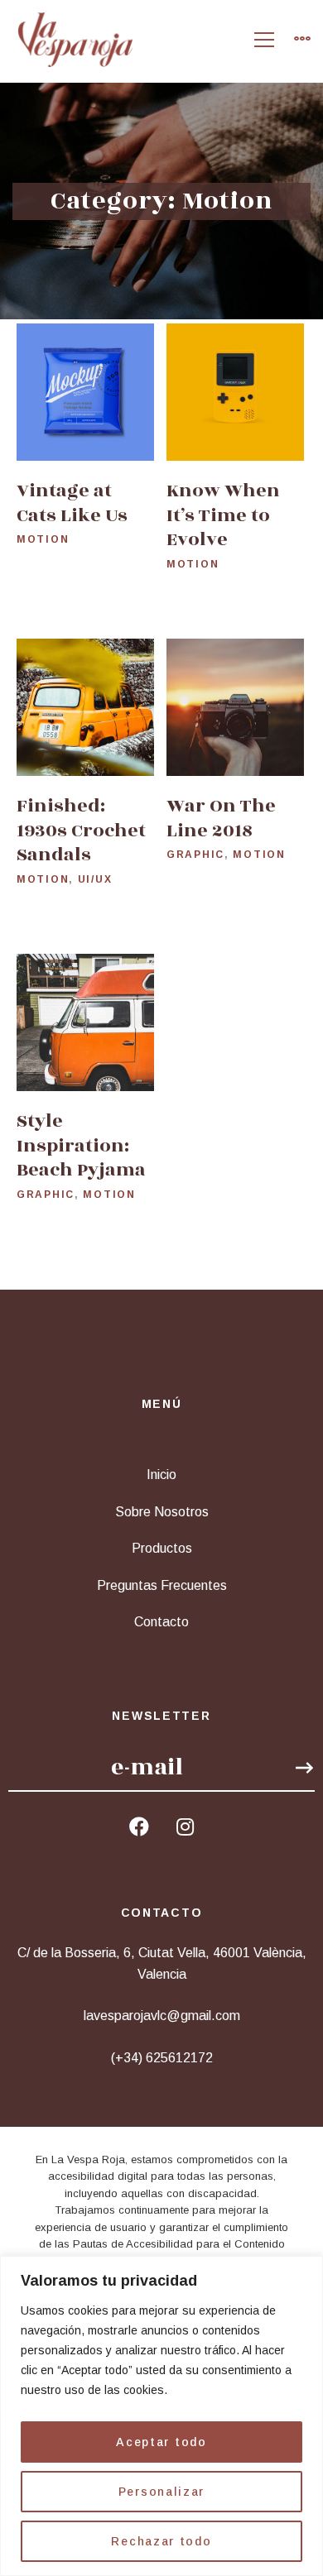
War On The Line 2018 (221, 818)
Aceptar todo (161, 2442)
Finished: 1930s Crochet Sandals (81, 830)
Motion (43, 540)
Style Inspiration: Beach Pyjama (81, 1145)
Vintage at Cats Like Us (72, 504)
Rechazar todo (161, 2541)
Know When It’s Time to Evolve (223, 516)
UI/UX (95, 879)
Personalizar (161, 2492)
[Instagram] (185, 1827)
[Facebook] (139, 1827)
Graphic (195, 855)
